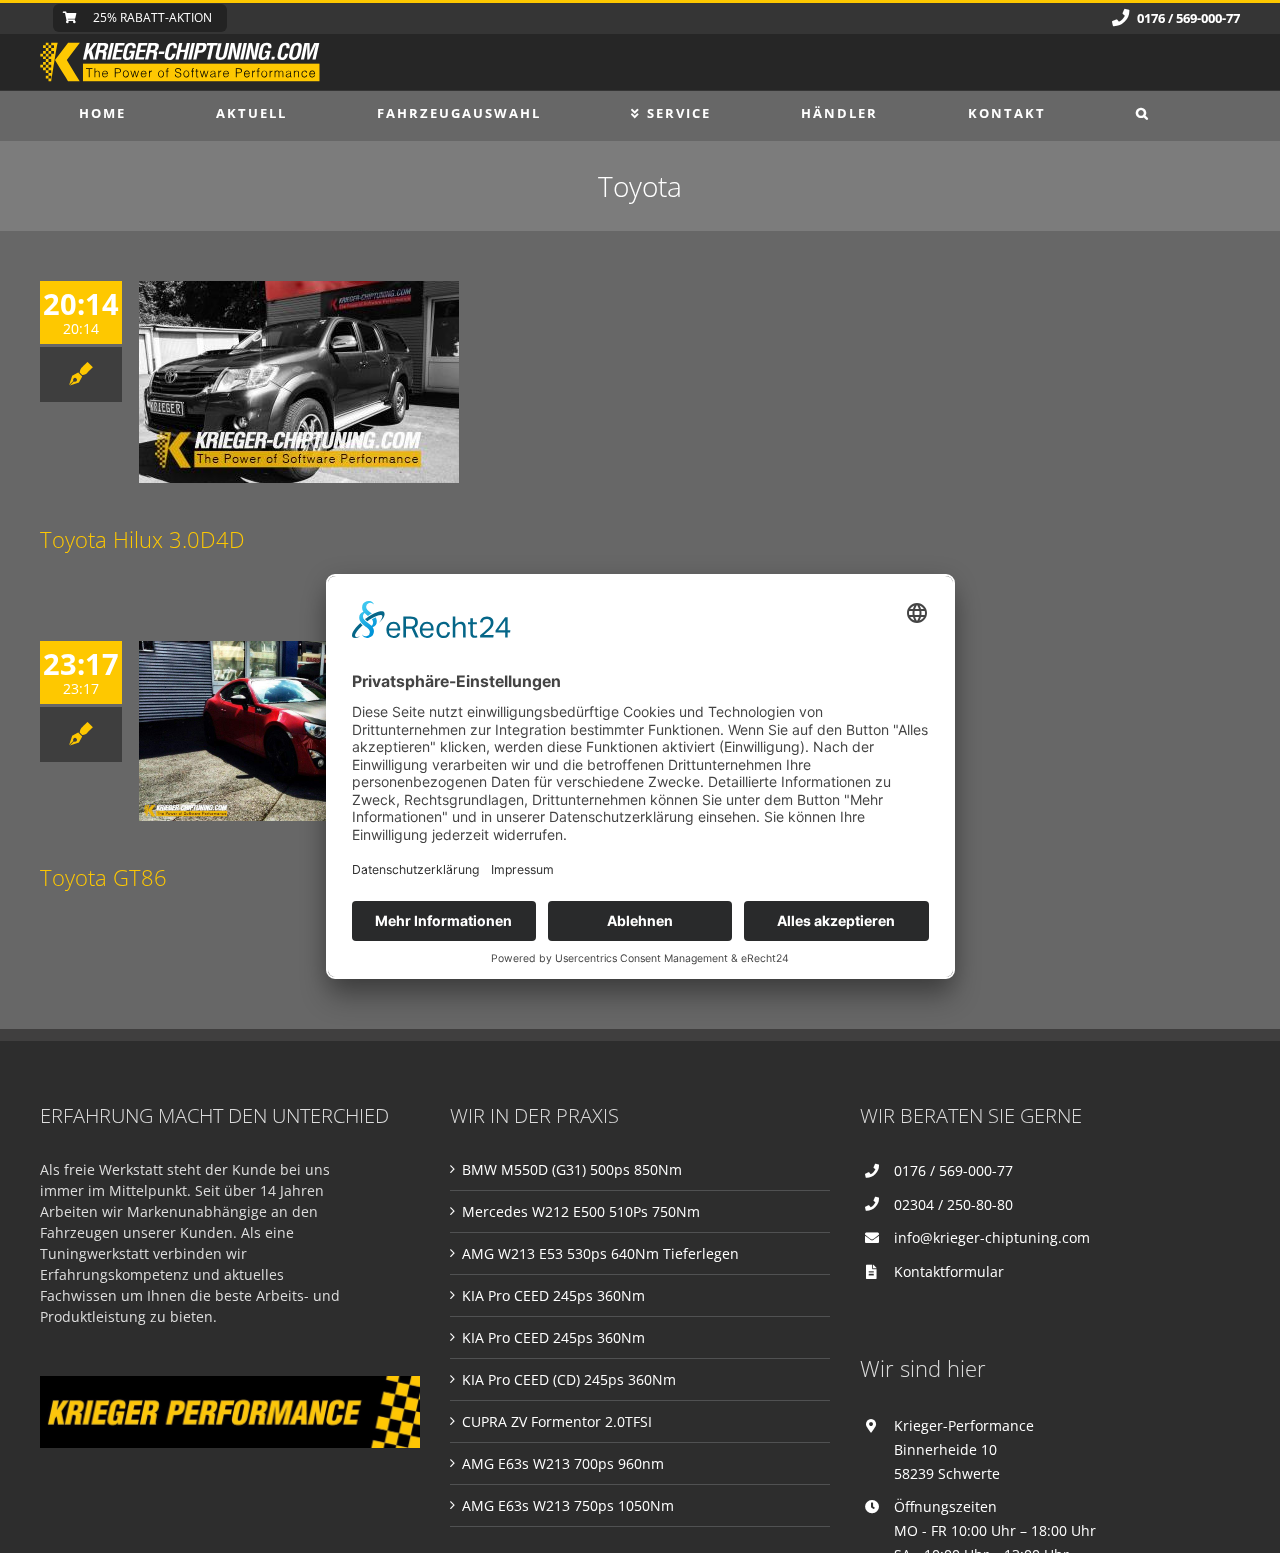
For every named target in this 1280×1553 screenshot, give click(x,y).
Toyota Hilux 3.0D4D (142, 539)
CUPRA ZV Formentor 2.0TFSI (557, 1421)
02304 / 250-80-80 (953, 1204)
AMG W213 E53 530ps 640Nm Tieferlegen (600, 1253)
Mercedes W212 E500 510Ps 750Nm (581, 1211)
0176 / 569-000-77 (953, 1170)
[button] (1143, 113)
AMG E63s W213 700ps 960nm (563, 1463)
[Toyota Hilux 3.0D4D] (299, 382)
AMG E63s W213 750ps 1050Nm (568, 1505)
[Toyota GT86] (299, 731)
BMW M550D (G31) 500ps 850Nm (572, 1169)
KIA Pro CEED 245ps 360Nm (553, 1295)
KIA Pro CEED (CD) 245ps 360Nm (569, 1379)
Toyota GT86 (103, 877)
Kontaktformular (949, 1271)
